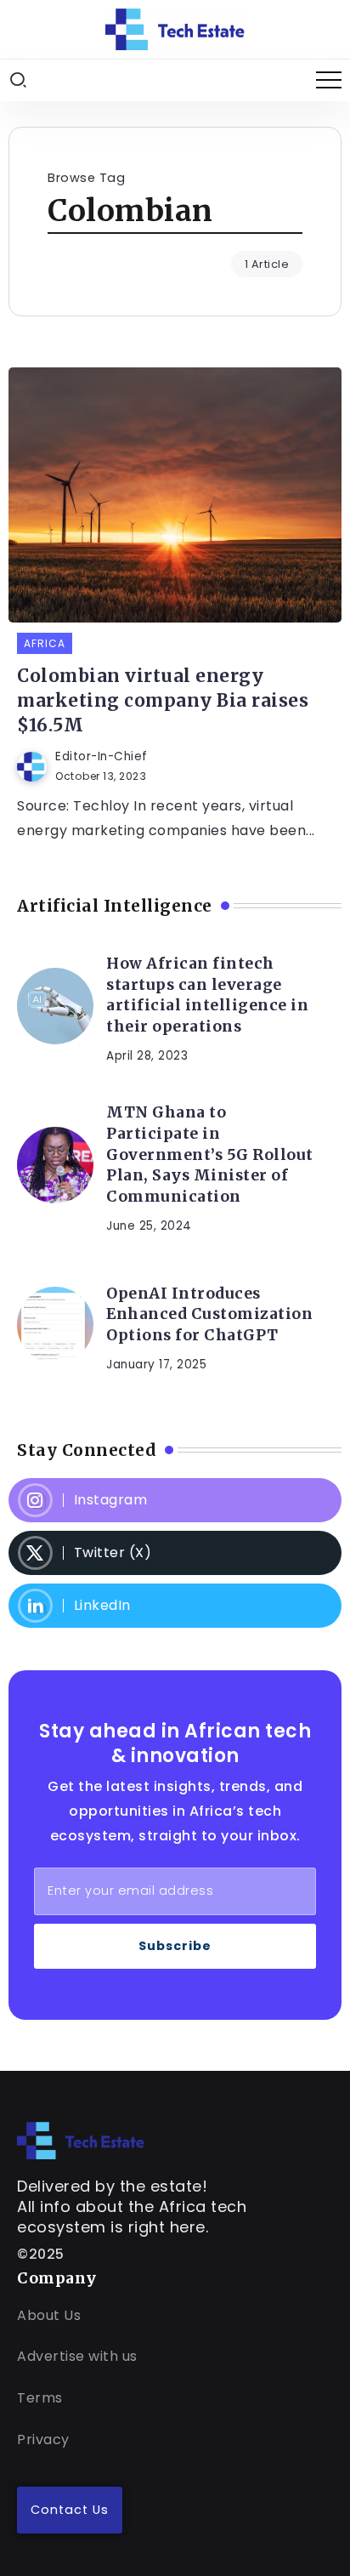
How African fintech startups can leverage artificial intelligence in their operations (207, 995)
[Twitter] (175, 1553)
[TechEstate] (81, 2139)
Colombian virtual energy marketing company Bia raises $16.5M (163, 701)
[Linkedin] (175, 1606)
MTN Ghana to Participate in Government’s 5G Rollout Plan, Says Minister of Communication (210, 1154)
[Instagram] (175, 1500)
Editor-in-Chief (102, 756)
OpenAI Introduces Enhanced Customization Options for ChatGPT (209, 1314)
